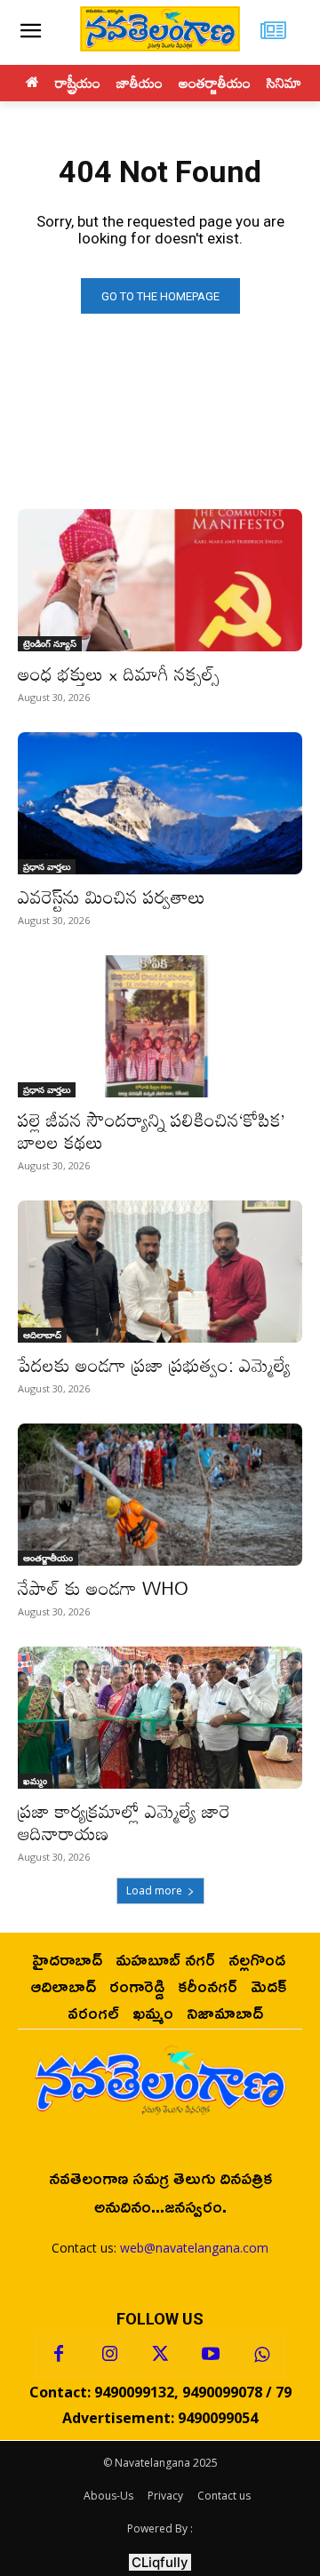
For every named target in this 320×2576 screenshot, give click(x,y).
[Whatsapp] (261, 2355)
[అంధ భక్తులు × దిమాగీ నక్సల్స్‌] (160, 580)
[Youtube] (211, 2355)
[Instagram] (109, 2355)
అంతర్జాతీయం (48, 1558)
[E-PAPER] (273, 32)
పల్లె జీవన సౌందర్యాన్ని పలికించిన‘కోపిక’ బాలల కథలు (152, 1131)
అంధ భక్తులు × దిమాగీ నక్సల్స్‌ (119, 674)
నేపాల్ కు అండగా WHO (103, 1588)
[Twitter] (160, 2355)
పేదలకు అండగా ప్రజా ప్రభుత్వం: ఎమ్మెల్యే (154, 1365)
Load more (154, 1890)
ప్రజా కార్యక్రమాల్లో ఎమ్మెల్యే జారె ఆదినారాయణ (124, 1822)
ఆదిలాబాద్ (42, 1335)
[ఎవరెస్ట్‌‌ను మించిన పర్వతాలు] (160, 803)
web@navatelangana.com (194, 2248)
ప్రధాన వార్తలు (47, 866)
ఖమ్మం (35, 1781)
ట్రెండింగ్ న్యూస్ (50, 643)
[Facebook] (59, 2355)
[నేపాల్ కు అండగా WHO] (160, 1495)
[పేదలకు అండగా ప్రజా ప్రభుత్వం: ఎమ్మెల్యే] (160, 1272)
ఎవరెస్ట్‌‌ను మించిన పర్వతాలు (112, 897)
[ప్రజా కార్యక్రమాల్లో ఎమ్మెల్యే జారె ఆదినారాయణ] (160, 1718)
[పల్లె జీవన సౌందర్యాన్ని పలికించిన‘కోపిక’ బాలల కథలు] (160, 1026)
